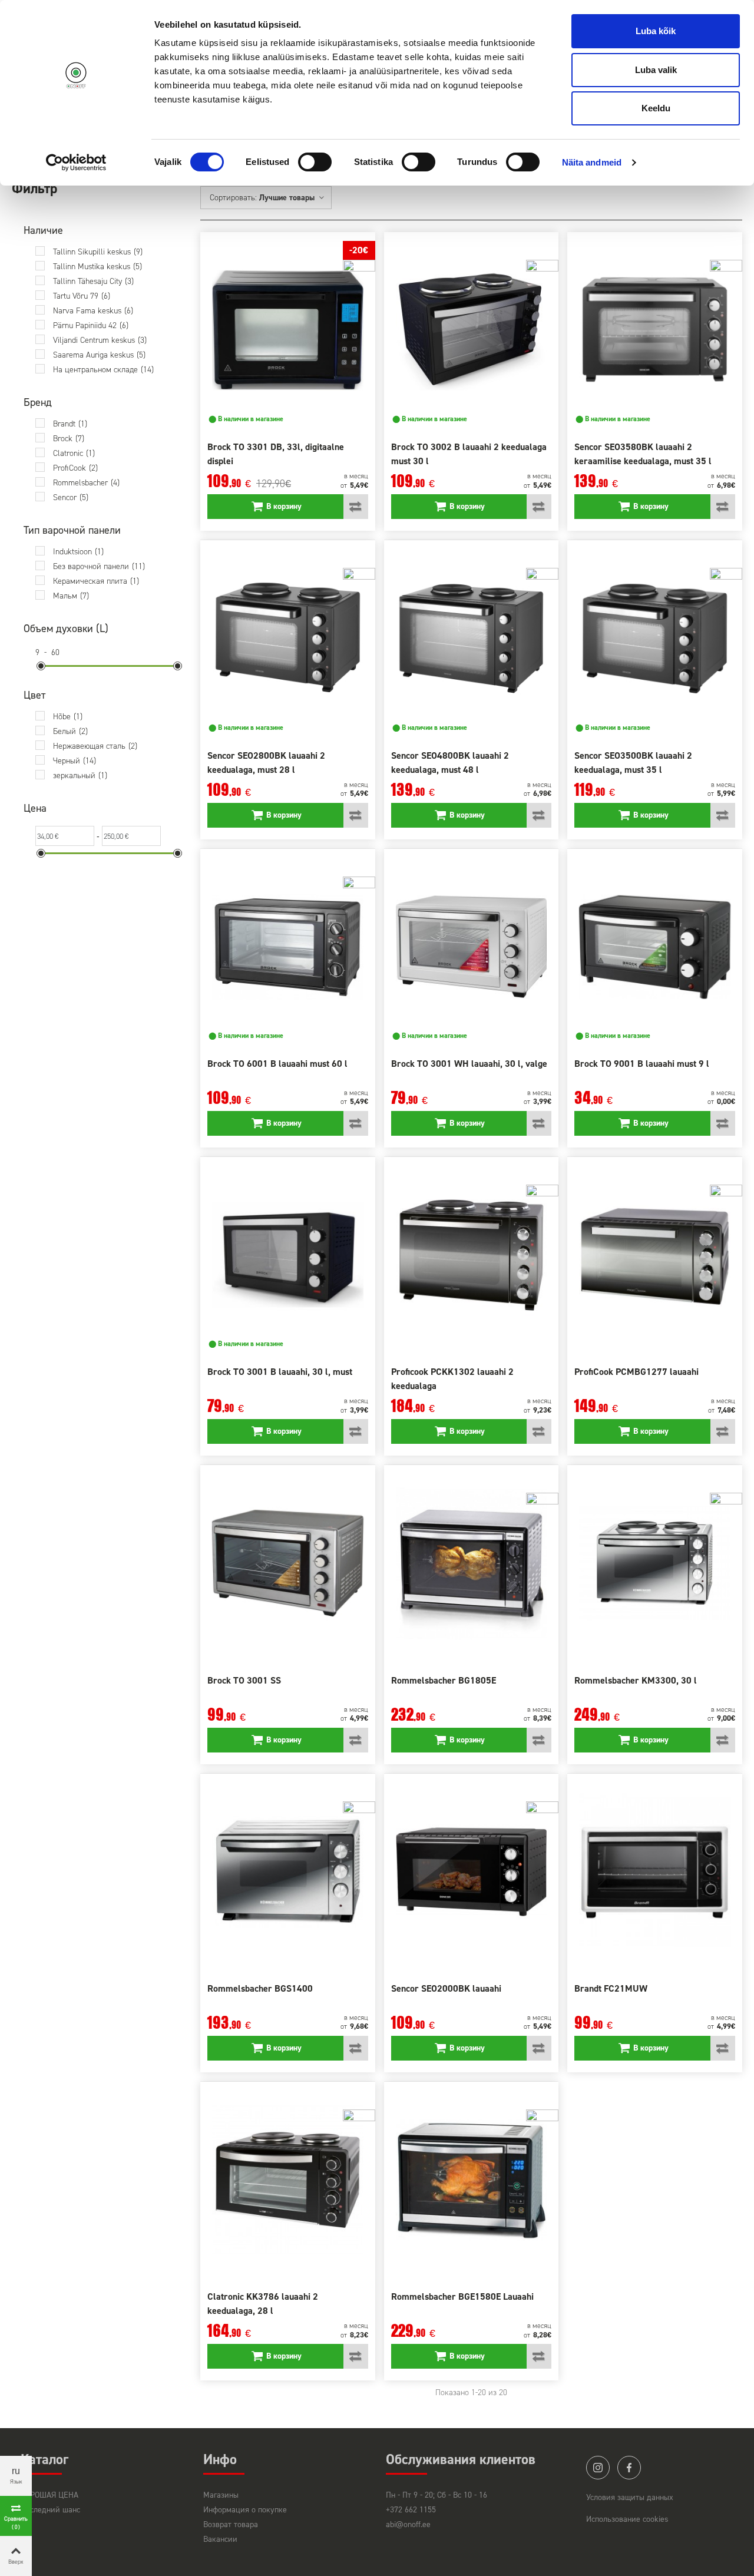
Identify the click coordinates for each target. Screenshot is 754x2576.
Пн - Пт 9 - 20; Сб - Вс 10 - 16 (436, 2495)
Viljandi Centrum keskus (100, 340)
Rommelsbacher (86, 483)
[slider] (41, 666)
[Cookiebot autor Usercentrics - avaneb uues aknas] (76, 163)
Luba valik (656, 70)
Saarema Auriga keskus (99, 355)
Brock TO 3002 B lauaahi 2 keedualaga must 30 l (469, 454)
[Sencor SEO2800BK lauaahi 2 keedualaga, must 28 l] (288, 638)
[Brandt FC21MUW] (655, 1872)
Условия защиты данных (630, 2497)
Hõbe (68, 717)
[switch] (315, 162)
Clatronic (74, 453)
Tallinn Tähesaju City (93, 281)
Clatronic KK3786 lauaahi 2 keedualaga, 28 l (263, 2304)
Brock (69, 439)
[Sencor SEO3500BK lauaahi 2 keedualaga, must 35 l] (655, 638)
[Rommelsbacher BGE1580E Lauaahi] (472, 2180)
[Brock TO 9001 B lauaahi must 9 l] (655, 947)
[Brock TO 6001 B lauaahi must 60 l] (288, 947)
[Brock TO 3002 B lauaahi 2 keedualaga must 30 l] (472, 330)
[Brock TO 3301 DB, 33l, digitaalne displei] (288, 330)
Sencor (71, 497)
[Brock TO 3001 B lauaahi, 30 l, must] (288, 1255)
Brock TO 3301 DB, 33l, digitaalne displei (276, 454)
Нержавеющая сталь (95, 746)
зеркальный (80, 776)
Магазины (221, 2495)
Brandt (70, 424)
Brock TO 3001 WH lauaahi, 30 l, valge (469, 1064)
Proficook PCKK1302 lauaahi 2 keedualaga (452, 1379)
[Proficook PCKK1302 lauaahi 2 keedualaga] (472, 1255)
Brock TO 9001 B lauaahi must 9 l (642, 1064)
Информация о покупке (245, 2510)
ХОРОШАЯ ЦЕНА (49, 2495)
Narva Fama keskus (93, 311)
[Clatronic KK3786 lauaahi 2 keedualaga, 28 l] (288, 2180)
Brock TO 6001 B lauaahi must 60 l (277, 1064)
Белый (70, 731)
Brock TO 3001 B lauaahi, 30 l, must (280, 1372)
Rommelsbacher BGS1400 (260, 1988)
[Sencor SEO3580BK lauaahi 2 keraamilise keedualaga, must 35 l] (655, 330)
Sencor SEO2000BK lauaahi (446, 1988)
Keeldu (656, 108)
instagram (598, 2468)
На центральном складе (103, 370)
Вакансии (220, 2539)
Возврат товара (231, 2524)
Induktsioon (78, 552)
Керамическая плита (96, 581)
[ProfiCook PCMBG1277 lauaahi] (655, 1255)
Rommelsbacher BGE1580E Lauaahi (462, 2296)
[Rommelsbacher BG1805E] (472, 1563)
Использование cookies (627, 2519)
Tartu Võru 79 (82, 296)
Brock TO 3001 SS (244, 1680)
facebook (629, 2468)
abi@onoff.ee (408, 2524)
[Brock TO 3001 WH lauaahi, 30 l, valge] (472, 947)
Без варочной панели (99, 566)
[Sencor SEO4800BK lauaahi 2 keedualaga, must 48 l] (472, 638)
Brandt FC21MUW (611, 1988)
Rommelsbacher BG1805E (444, 1680)
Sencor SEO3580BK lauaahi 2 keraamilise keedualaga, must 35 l (643, 454)
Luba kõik (656, 31)
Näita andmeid (592, 162)
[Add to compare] (356, 507)
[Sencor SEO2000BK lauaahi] (472, 1872)
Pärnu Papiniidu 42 (91, 325)
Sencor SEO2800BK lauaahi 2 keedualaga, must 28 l (266, 763)
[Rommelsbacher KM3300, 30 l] (655, 1563)
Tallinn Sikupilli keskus (98, 252)
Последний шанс (50, 2510)
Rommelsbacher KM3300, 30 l (636, 1680)
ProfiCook (75, 468)
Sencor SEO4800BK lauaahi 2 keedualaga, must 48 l (450, 763)
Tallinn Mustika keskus (97, 267)
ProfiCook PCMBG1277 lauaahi (636, 1372)
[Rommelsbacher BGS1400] (288, 1872)
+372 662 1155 (411, 2510)
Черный (75, 761)
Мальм (71, 596)
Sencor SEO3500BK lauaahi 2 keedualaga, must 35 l (633, 763)
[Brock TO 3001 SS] (288, 1563)
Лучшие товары (288, 198)
